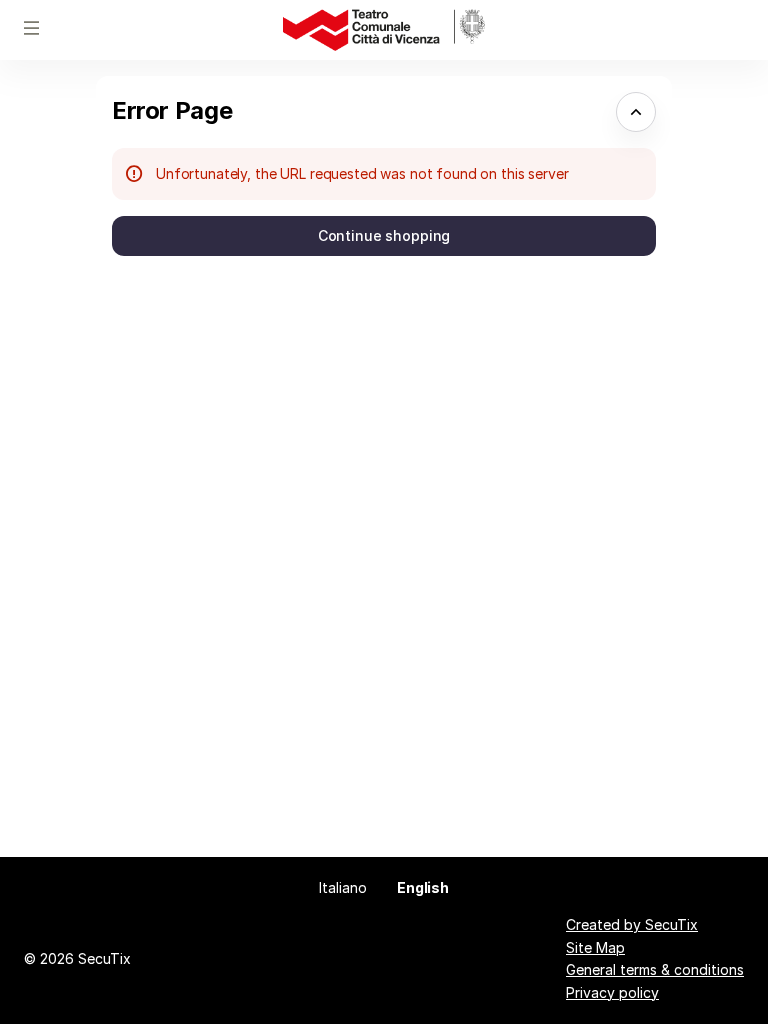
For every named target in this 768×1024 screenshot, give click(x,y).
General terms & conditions (655, 969)
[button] (32, 28)
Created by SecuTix (632, 924)
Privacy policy (612, 992)
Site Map (595, 947)
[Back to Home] (384, 30)
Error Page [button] (172, 110)
